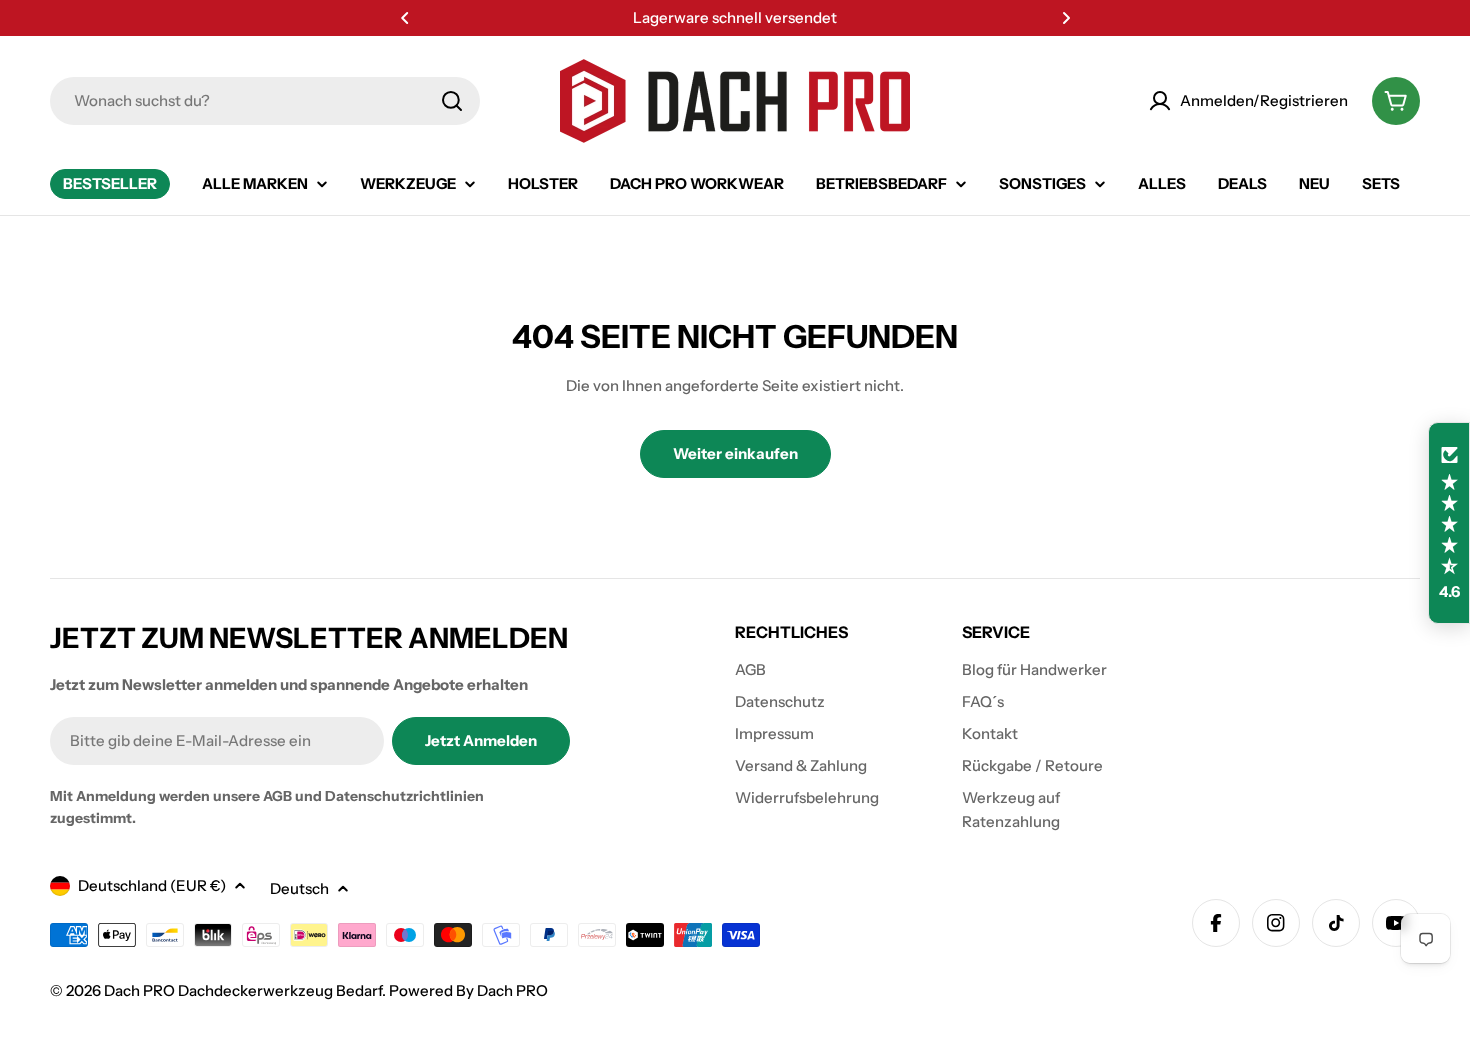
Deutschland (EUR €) (152, 885)
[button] (405, 18)
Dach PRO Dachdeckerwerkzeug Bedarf (243, 990)
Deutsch (299, 888)
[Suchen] (452, 101)
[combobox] (265, 101)
